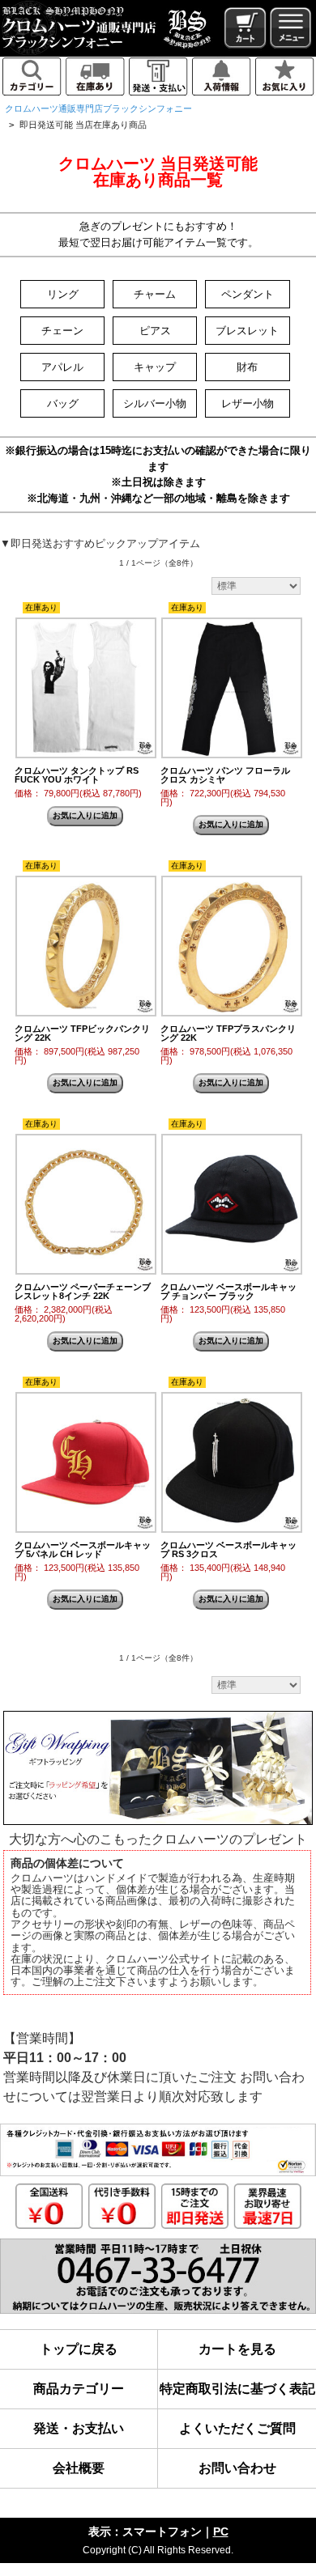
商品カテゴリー (79, 2389)
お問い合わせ (237, 2468)
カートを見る (237, 2349)
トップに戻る (79, 2349)
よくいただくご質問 (237, 2428)
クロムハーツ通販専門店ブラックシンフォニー (98, 108)
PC (221, 2531)
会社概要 (79, 2468)
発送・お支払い (79, 2428)
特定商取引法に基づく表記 (237, 2389)
